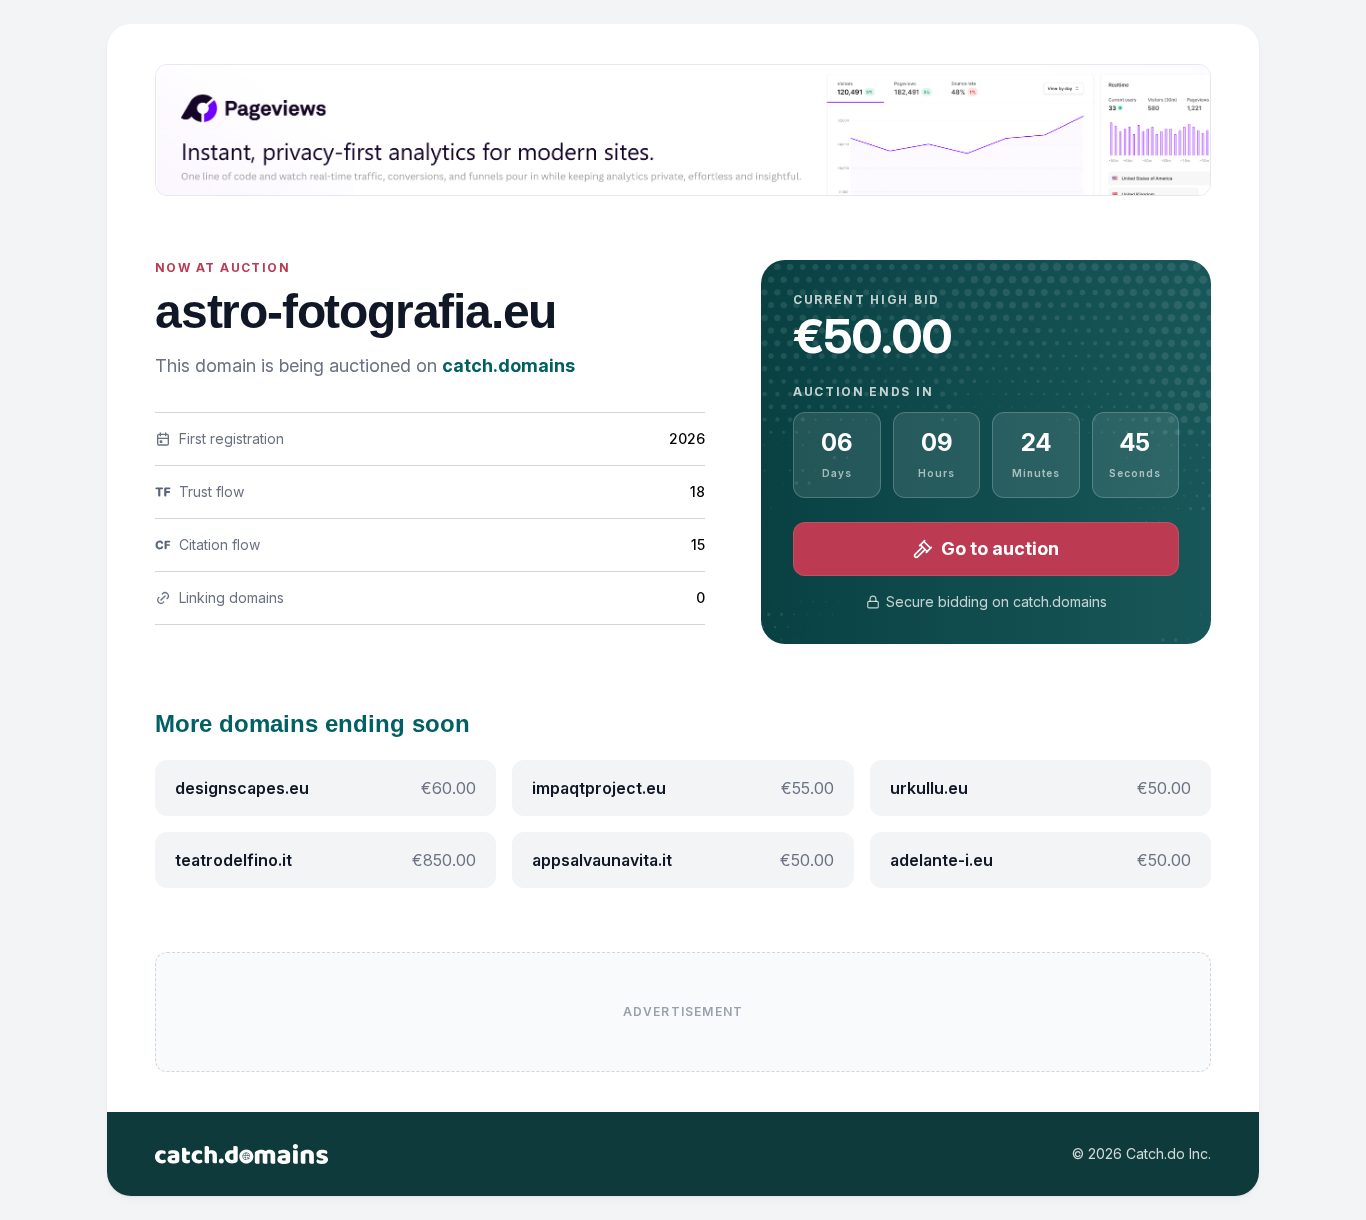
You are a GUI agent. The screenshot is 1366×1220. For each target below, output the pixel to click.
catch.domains (508, 365)
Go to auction (1000, 548)
